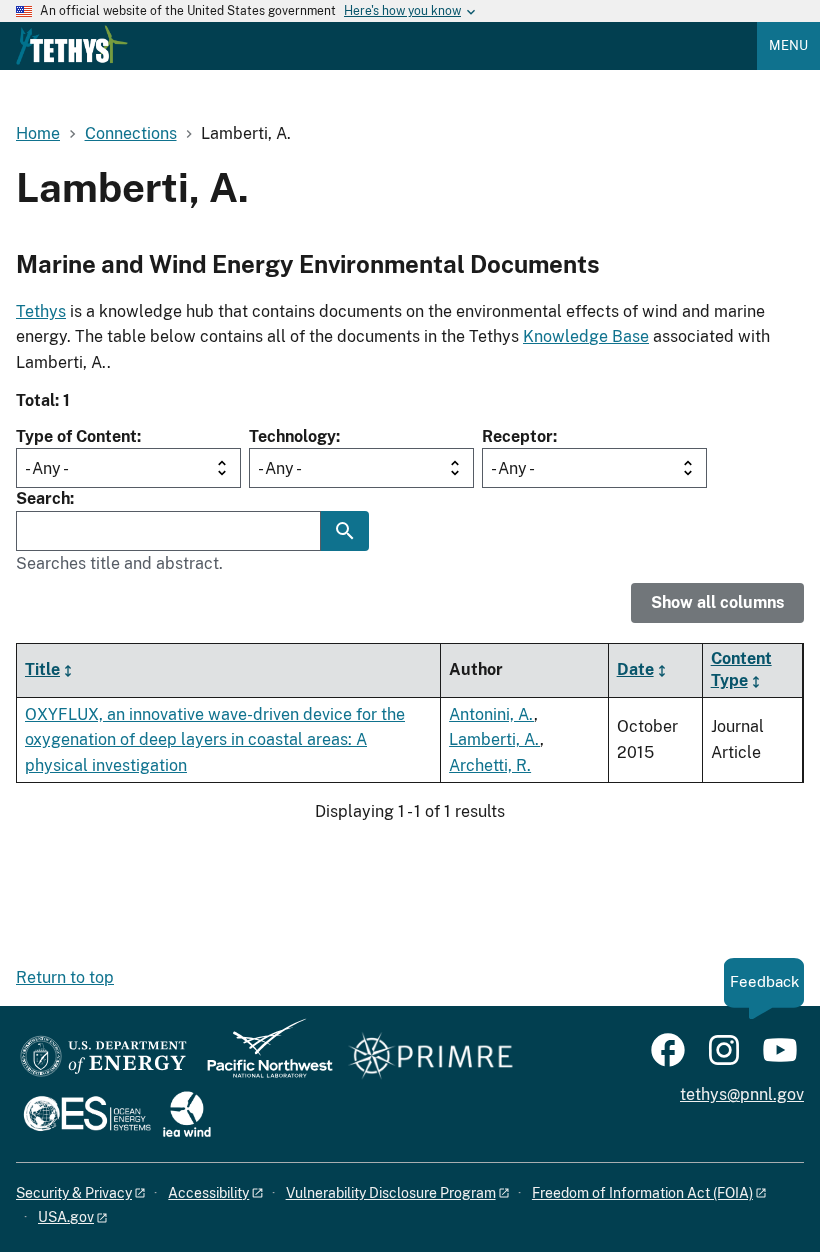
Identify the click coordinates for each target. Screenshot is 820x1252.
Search (43, 498)
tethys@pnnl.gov (742, 1094)
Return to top (65, 977)
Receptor (517, 436)
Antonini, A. (491, 714)
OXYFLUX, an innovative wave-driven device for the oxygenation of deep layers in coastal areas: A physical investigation (215, 740)
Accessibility (208, 1193)
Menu (788, 45)
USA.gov (66, 1217)
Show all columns (717, 602)
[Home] (72, 45)
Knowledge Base (586, 336)
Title (42, 669)
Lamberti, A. (494, 739)
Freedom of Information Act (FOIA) (642, 1193)
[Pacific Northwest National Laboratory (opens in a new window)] (262, 1057)
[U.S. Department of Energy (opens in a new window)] (103, 1057)
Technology (292, 436)
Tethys (41, 311)
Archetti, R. (490, 765)
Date (635, 669)
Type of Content (76, 436)
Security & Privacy (74, 1193)
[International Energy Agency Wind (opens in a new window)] (187, 1115)
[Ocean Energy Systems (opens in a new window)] (88, 1115)
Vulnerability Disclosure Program (391, 1193)
